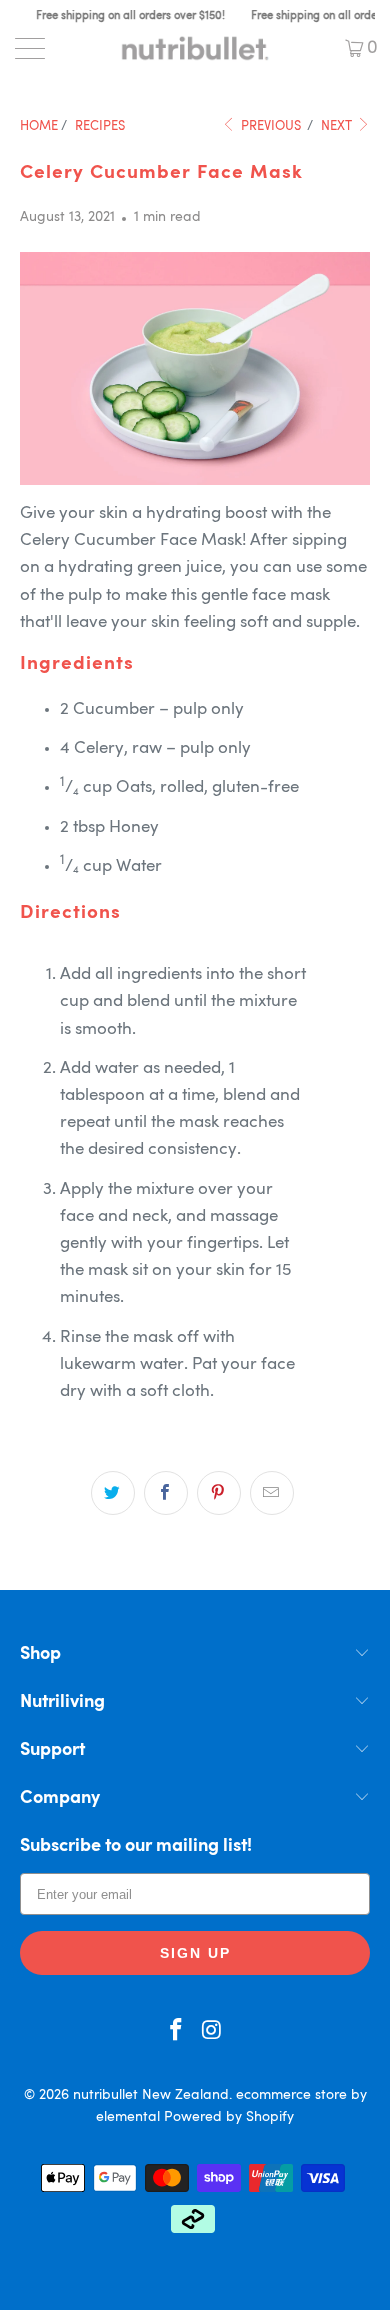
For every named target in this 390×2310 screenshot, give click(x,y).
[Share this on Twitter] (113, 1493)
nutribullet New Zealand (151, 2095)
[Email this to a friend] (272, 1493)
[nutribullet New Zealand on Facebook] (176, 2033)
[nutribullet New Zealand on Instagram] (212, 2033)
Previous (269, 126)
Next (338, 126)
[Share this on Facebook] (166, 1493)
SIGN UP (195, 1953)
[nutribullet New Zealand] (195, 48)
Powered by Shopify (229, 2117)
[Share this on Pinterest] (219, 1493)
